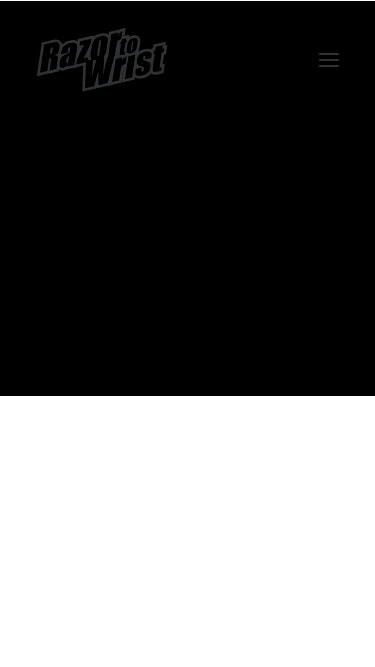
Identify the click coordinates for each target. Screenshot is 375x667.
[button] (329, 59)
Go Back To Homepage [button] (187, 330)
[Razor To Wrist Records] (102, 59)
